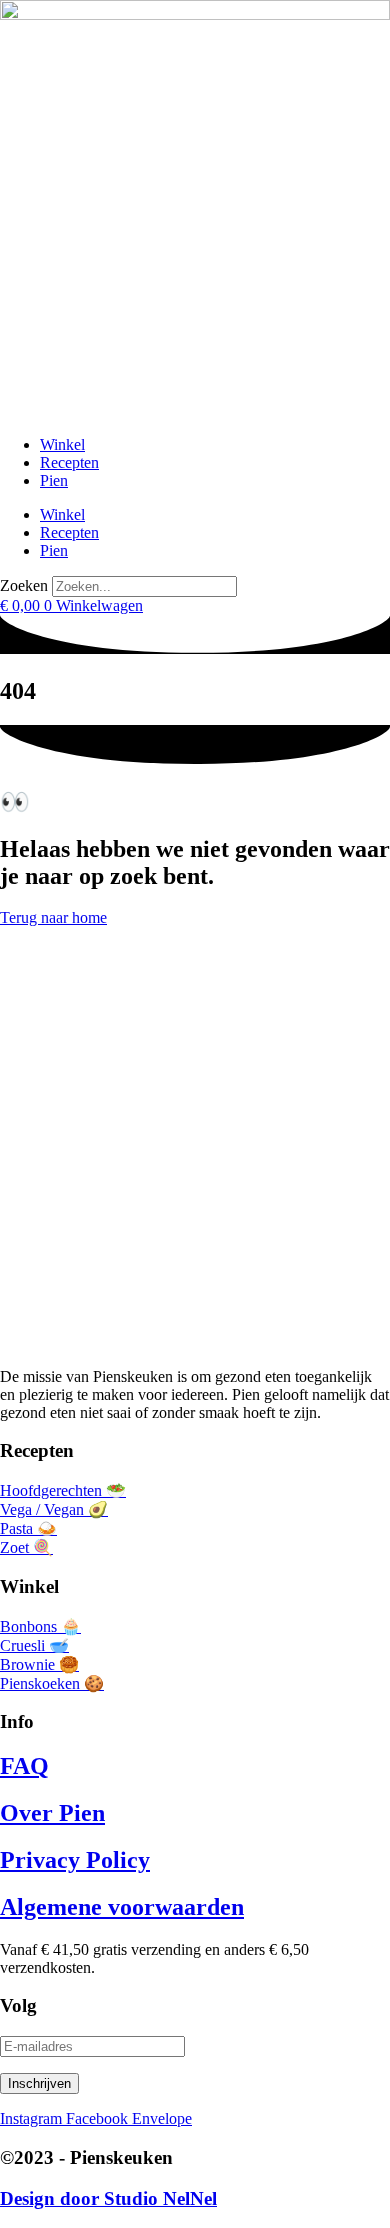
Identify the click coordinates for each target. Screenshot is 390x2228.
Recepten (69, 462)
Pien (54, 480)
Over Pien (52, 1813)
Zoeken (24, 585)
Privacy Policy (75, 1860)
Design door (108, 2198)
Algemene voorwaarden (122, 1907)
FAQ (24, 1766)
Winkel (62, 444)
